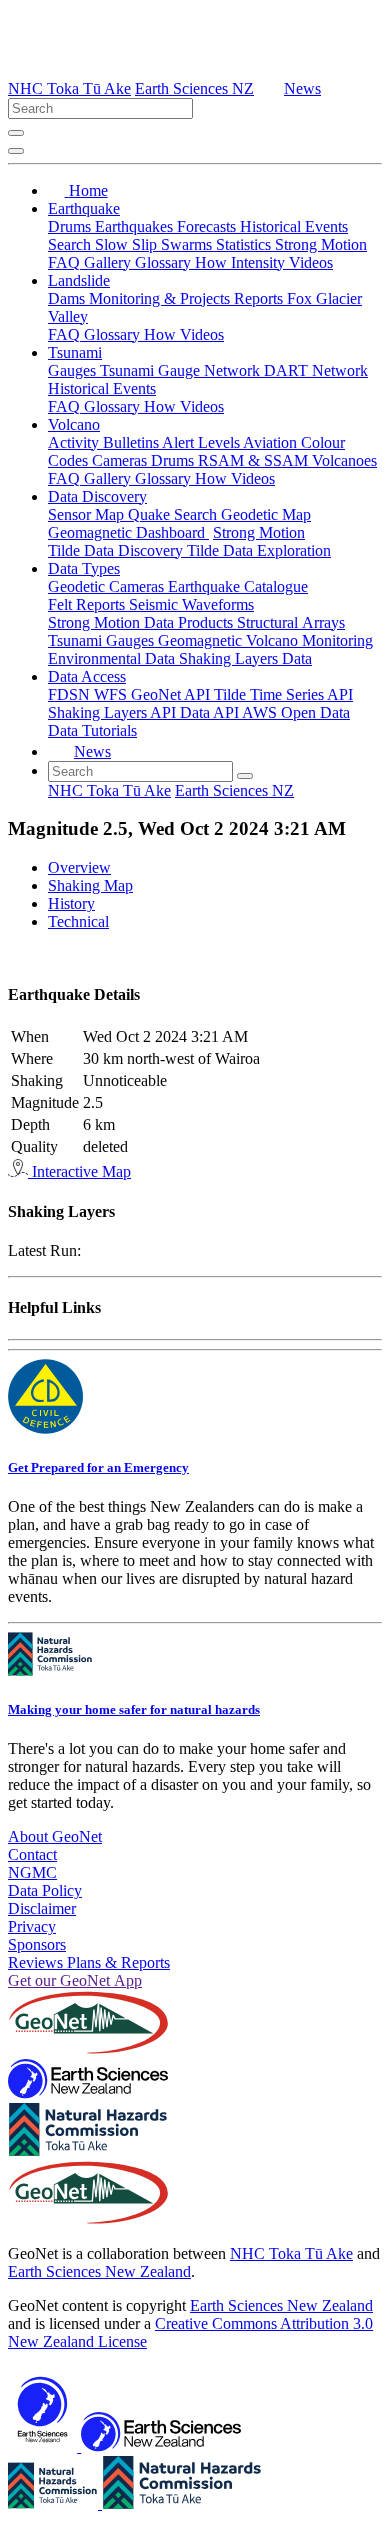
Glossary (165, 262)
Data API (211, 712)
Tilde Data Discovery (117, 550)
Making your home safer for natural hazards (134, 1709)
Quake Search (174, 514)
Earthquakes (136, 226)
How (213, 262)
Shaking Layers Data (245, 658)
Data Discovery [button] (97, 496)
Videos (311, 262)
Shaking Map (90, 885)
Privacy (32, 1926)
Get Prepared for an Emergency (98, 1467)
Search (71, 244)
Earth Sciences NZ (194, 88)
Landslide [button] (79, 280)
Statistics (245, 244)
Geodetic (78, 586)
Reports (260, 298)
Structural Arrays (291, 622)
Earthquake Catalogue (238, 586)
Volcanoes (344, 460)
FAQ (66, 262)
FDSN (71, 694)
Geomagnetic (202, 640)
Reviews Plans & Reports (89, 1962)
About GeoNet (55, 1836)
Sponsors (37, 1944)
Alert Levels (202, 442)
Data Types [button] (84, 568)
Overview (79, 867)
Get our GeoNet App (75, 1980)
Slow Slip (128, 244)
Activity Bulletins (105, 442)
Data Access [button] (87, 676)
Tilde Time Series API (283, 694)
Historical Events (294, 226)
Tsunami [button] (75, 352)
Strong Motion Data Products (142, 622)
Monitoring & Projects (161, 298)
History (71, 903)
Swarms (188, 244)
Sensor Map (88, 514)
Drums (71, 226)
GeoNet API (172, 694)
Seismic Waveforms (191, 604)
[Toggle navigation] (16, 151)
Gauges (74, 370)
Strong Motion (321, 244)
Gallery (109, 262)
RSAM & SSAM (255, 460)
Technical (78, 921)
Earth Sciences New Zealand (99, 2271)
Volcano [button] (74, 424)
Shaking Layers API (114, 712)
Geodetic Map (266, 514)
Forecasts (208, 226)
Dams (68, 298)
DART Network (316, 370)
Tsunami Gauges (103, 640)
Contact (32, 1854)
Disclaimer (42, 1908)
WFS (112, 694)
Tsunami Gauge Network (182, 370)
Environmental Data (113, 658)
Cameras (121, 460)
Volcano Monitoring (309, 640)
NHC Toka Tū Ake (69, 88)
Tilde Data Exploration (259, 550)
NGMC (32, 1872)
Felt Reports (88, 604)
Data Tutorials (92, 730)
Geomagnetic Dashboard (128, 532)
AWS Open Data (296, 712)
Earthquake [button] (84, 208)
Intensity (260, 262)
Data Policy (45, 1890)
